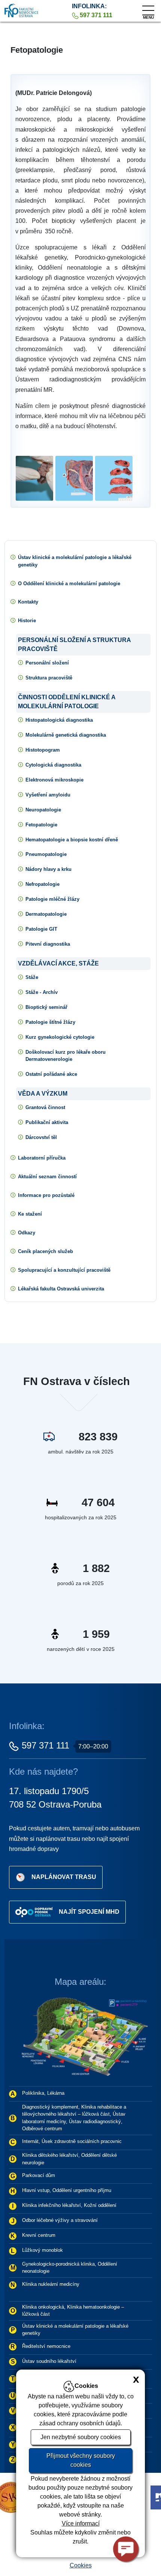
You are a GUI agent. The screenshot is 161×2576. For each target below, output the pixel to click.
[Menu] (148, 9)
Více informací (81, 2523)
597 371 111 (45, 1745)
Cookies (81, 2565)
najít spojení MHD (89, 1912)
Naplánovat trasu (64, 1877)
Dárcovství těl (41, 1137)
